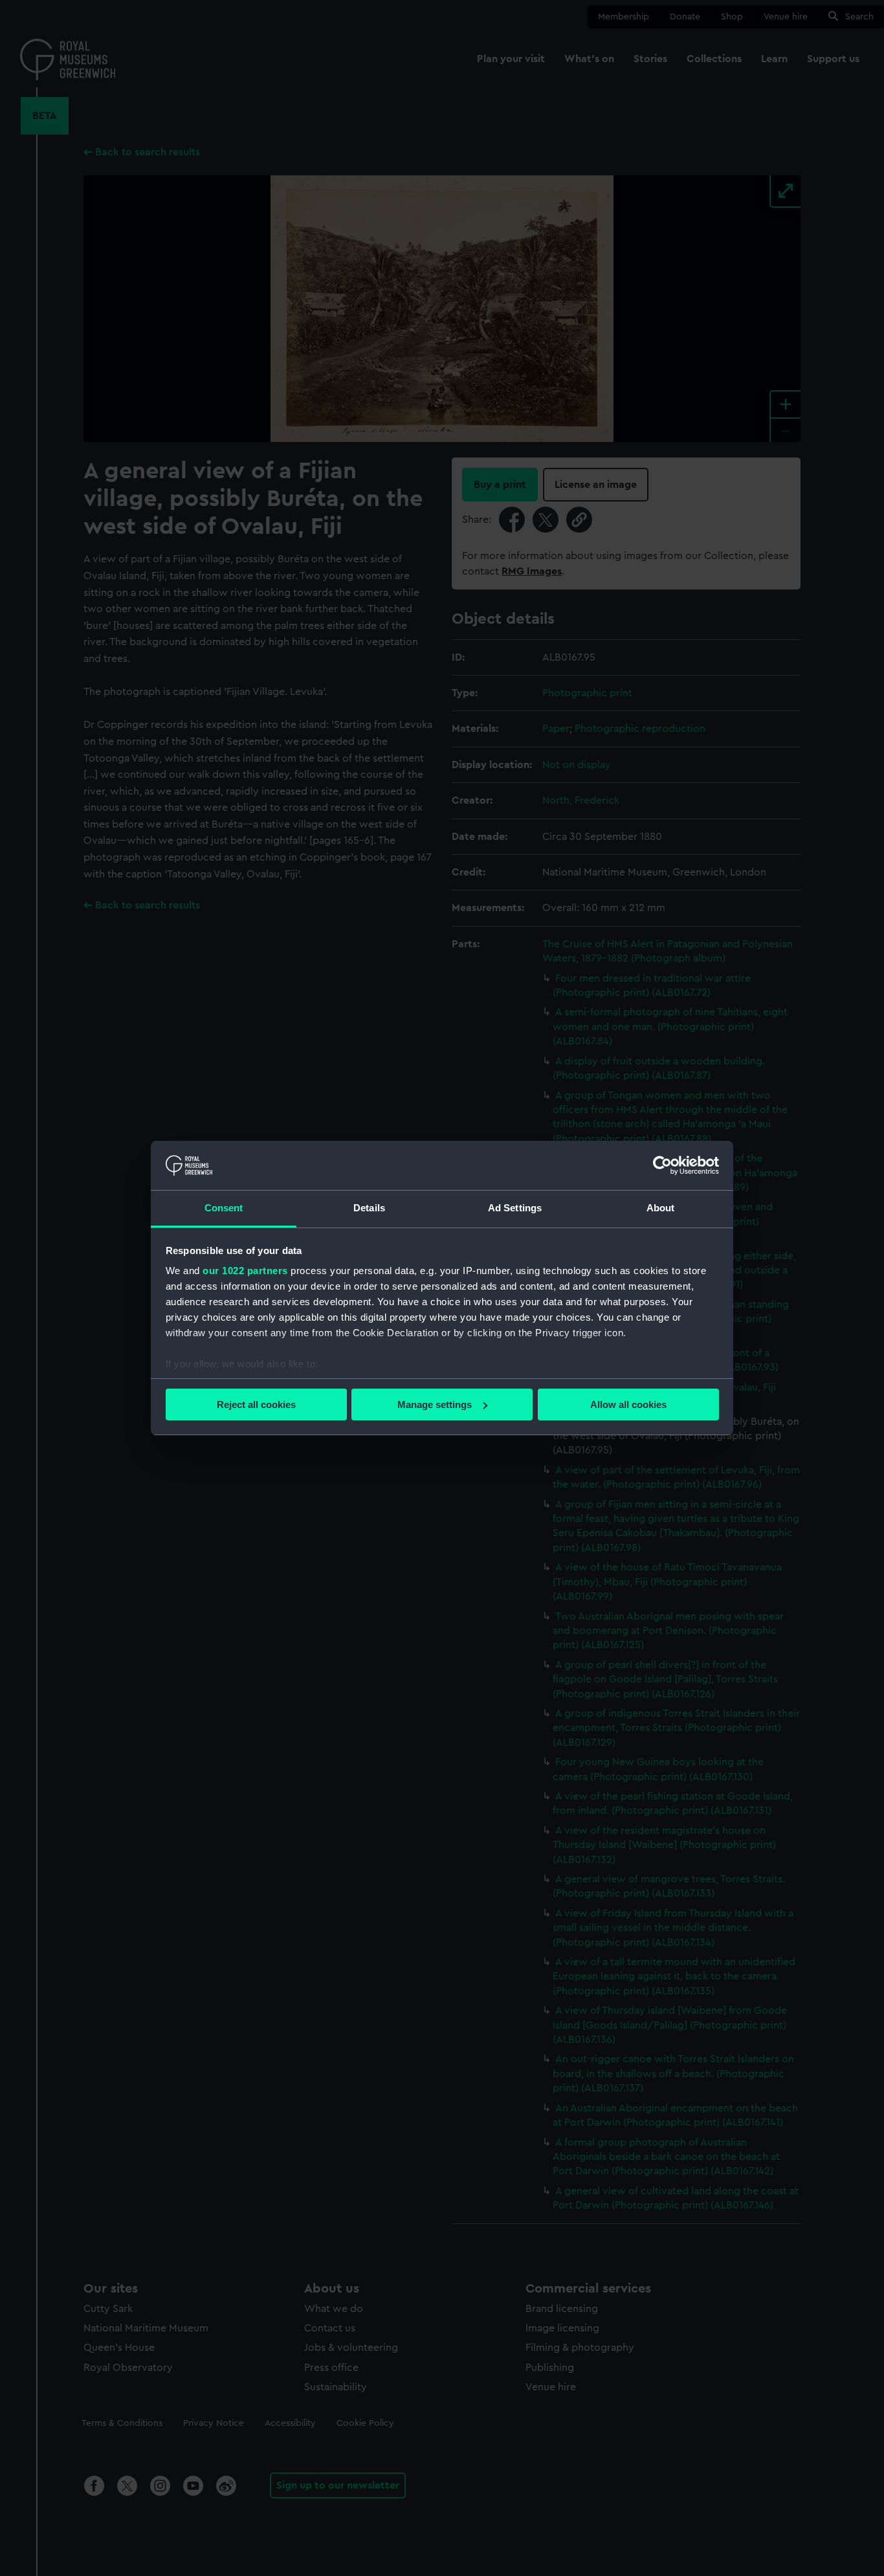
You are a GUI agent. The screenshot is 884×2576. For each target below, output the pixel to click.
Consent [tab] (224, 1208)
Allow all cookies (628, 1404)
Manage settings (435, 1404)
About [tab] (661, 1208)
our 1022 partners (245, 1271)
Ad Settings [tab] (515, 1208)
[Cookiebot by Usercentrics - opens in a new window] (662, 1165)
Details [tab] (369, 1208)
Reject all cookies (256, 1404)
